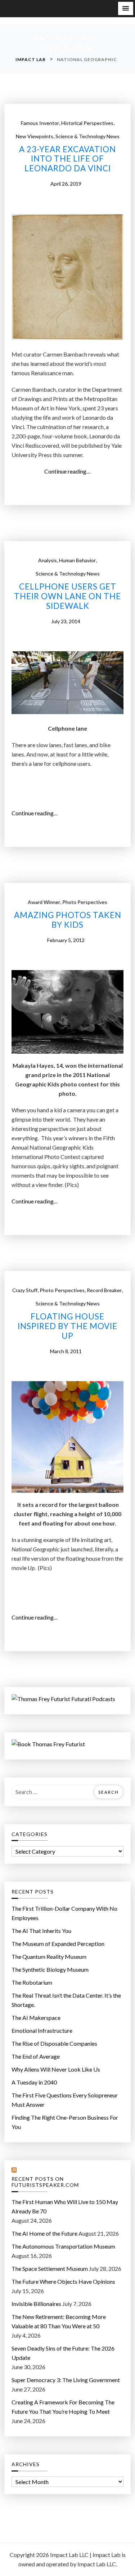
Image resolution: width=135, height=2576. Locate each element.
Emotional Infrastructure (42, 2030)
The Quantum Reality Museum (49, 1957)
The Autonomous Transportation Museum (63, 2246)
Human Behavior (77, 560)
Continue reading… (69, 472)
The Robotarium (32, 1982)
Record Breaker (104, 1290)
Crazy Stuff (25, 1290)
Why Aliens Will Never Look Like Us (56, 2069)
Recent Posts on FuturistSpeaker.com (45, 2182)
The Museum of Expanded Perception (58, 1944)
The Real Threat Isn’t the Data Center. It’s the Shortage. (66, 2000)
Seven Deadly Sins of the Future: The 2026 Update (63, 2353)
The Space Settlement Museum (50, 2268)
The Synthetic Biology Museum (50, 1969)
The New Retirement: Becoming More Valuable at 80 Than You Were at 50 (59, 2321)
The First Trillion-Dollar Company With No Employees (64, 1913)
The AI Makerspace (36, 2018)
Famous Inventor (40, 123)
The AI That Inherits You (41, 1931)
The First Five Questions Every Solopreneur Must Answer (65, 2100)
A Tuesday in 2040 (34, 2082)
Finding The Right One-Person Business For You (65, 2122)
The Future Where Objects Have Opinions (63, 2281)
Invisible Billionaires (36, 2304)
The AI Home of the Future (44, 2233)
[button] (126, 8)
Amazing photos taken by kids (68, 920)
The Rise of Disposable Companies (54, 2043)
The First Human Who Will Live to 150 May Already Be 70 (65, 2206)
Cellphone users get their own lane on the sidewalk (67, 596)
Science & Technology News (87, 136)
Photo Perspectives (85, 902)
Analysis (48, 560)
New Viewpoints (35, 136)
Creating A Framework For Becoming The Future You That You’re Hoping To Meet (63, 2407)
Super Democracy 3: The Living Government (66, 2380)
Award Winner (44, 902)
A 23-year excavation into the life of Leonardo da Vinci (67, 159)
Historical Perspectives (87, 123)
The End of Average (36, 2056)
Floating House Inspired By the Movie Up (67, 1326)
